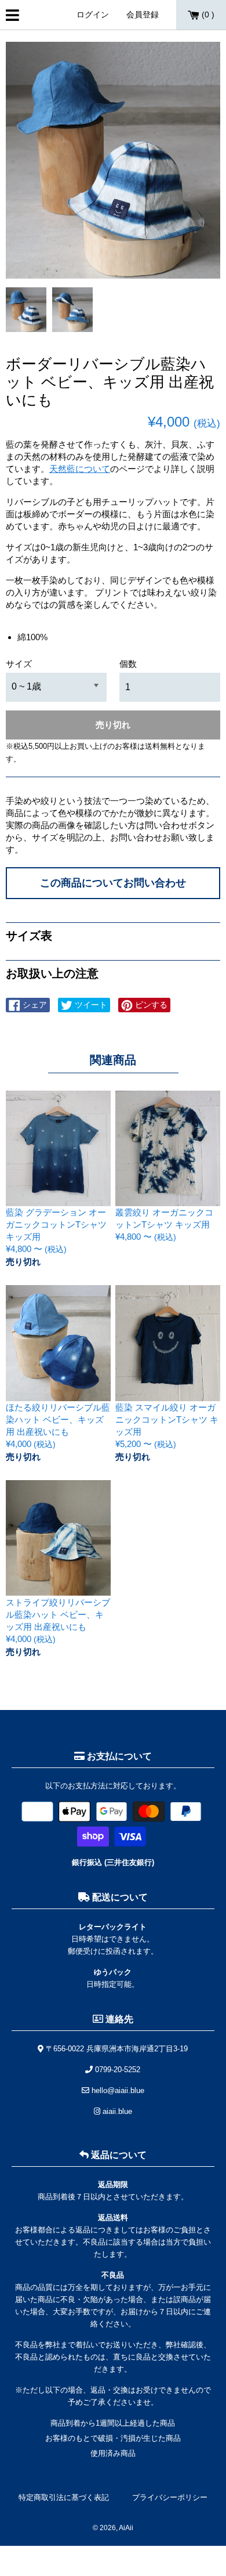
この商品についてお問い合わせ (113, 883)
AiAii (126, 2528)
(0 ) (207, 15)
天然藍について (80, 469)
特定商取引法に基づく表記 (64, 2497)
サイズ (19, 664)
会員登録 (143, 15)
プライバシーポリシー (170, 2497)
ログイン (93, 15)
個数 (128, 664)
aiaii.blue (116, 2111)
